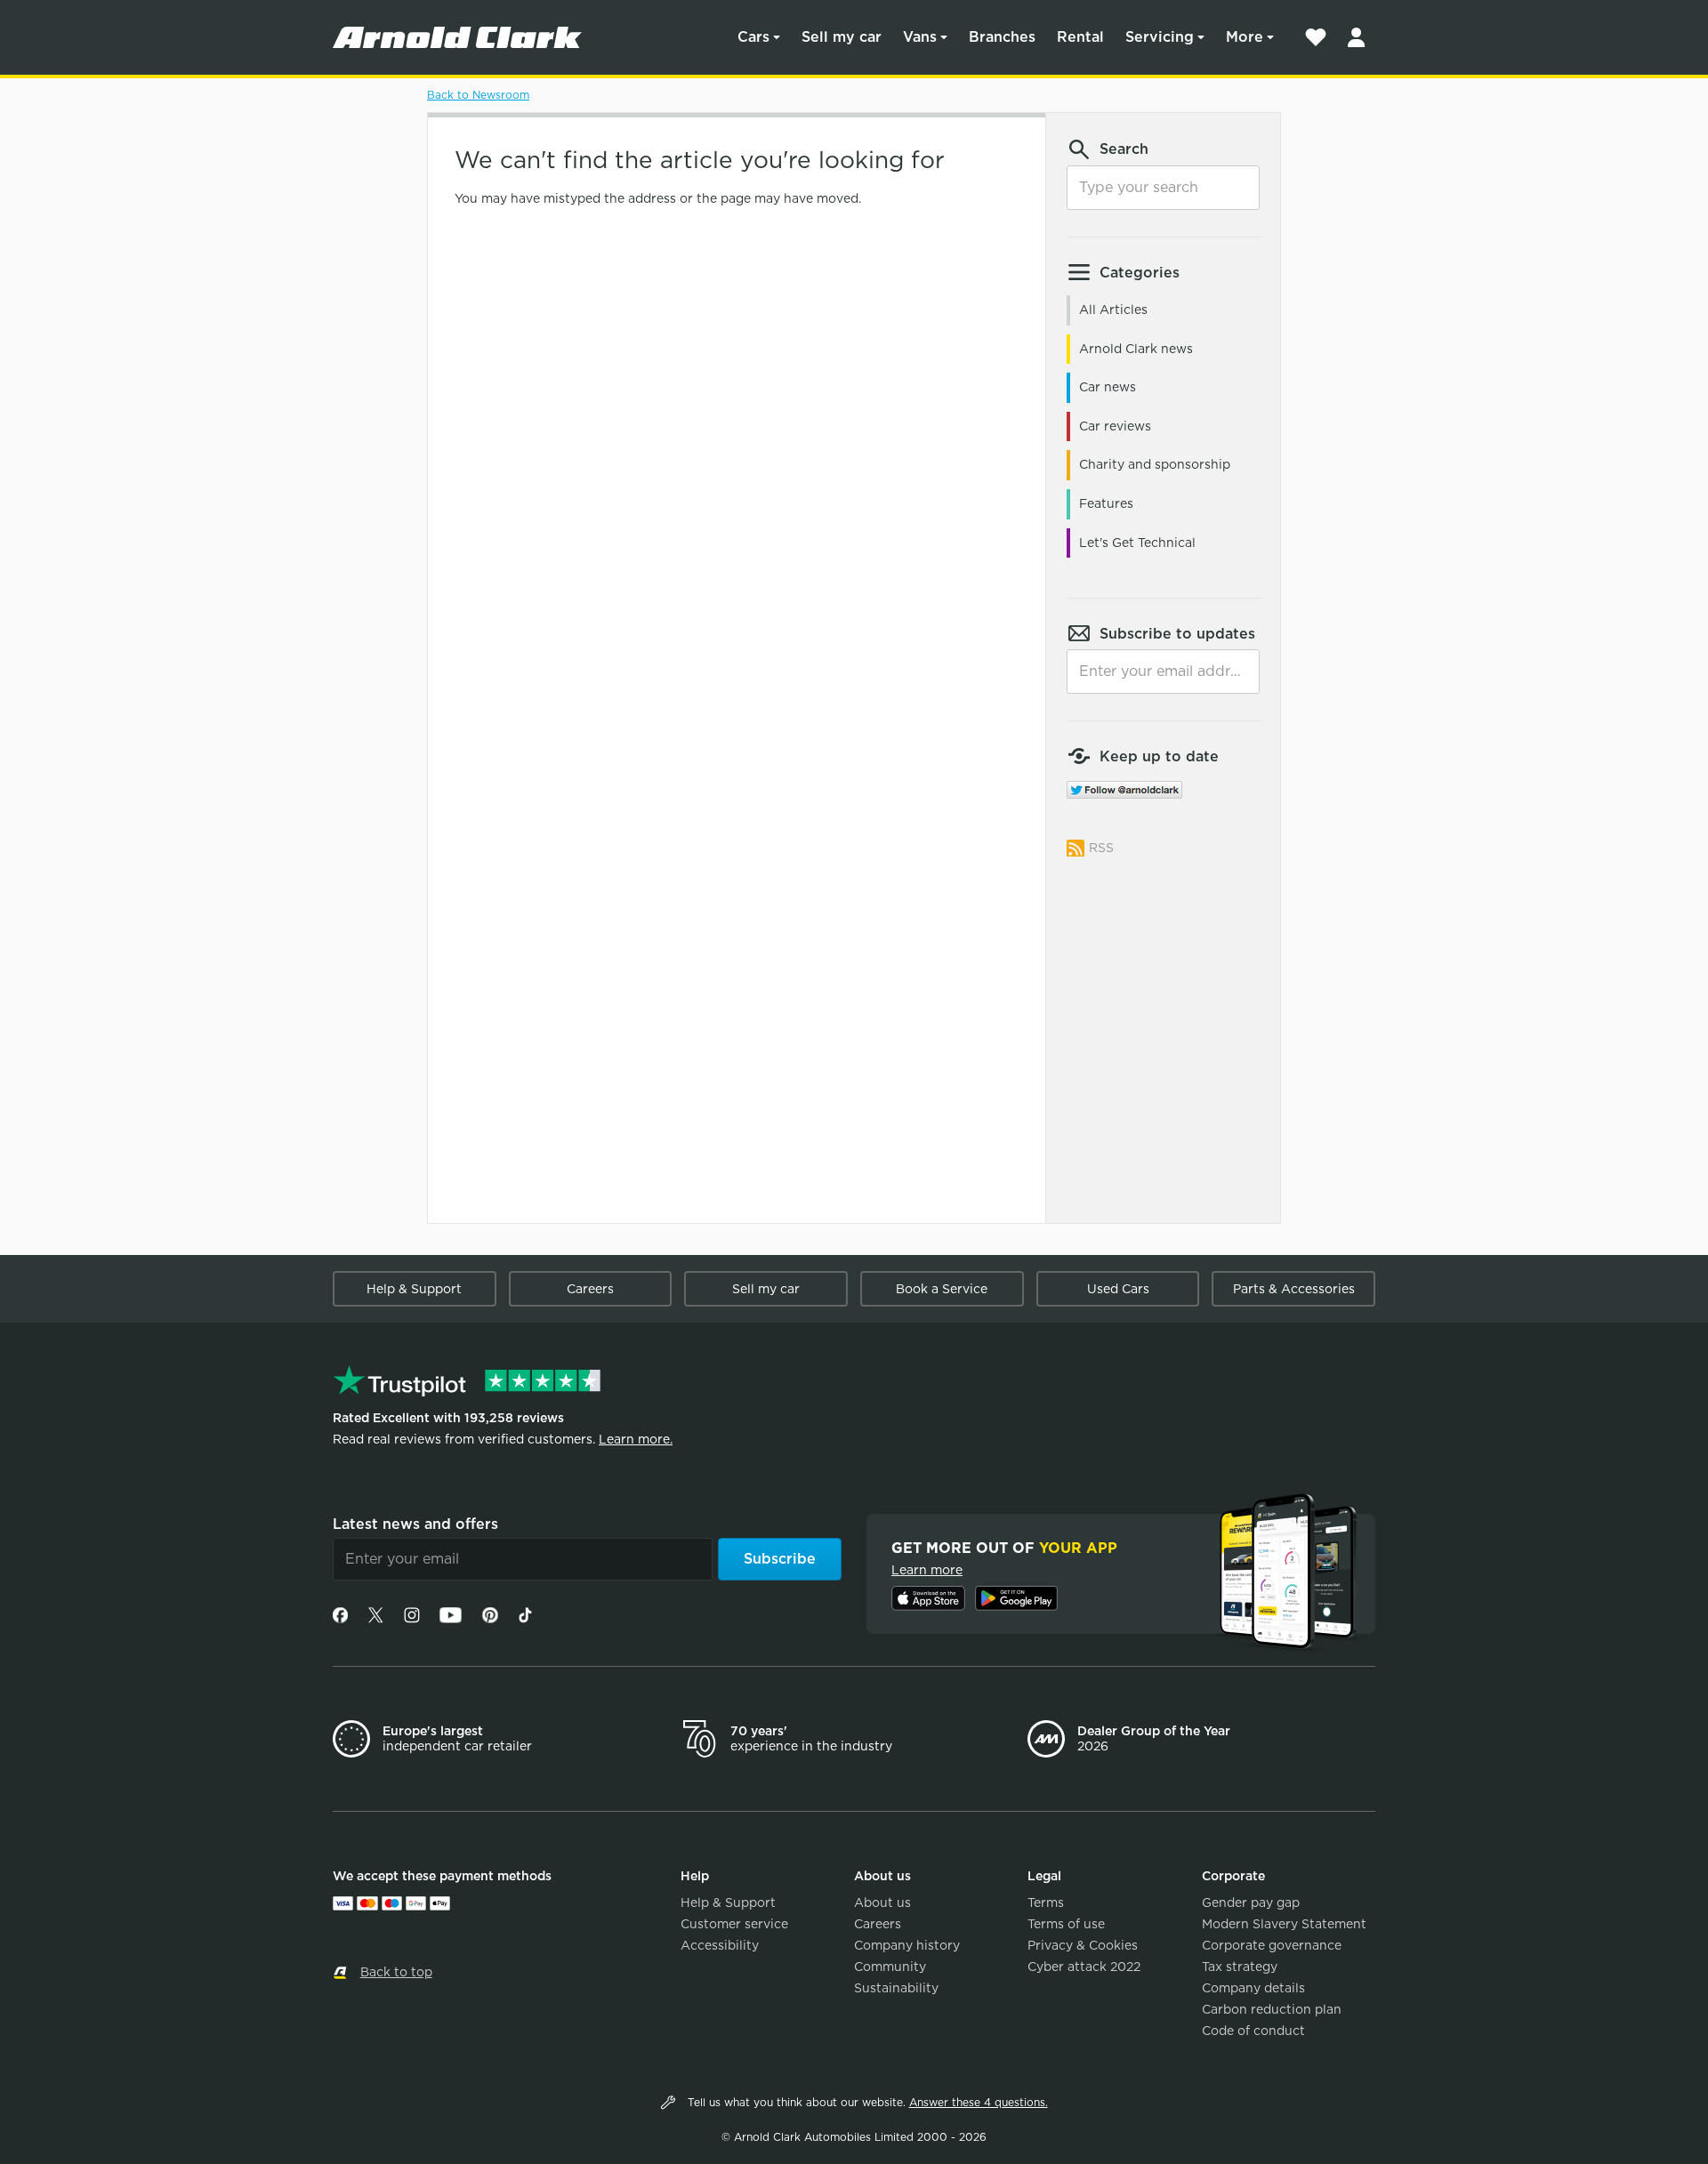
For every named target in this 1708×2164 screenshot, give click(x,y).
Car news (1108, 387)
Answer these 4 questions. (979, 2102)
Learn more (927, 1570)
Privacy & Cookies (1083, 1945)
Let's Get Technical (1137, 543)
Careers (590, 1289)
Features (1106, 503)
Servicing (1160, 37)
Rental (1080, 37)
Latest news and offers (415, 1524)
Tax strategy (1240, 1967)
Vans (920, 37)
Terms (1046, 1903)
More (1245, 37)
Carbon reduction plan (1272, 2009)
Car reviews (1115, 426)
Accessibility (720, 1945)
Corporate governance (1272, 1945)
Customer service (734, 1924)
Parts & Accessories (1294, 1289)
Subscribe (780, 1559)
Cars (753, 37)
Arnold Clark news (1136, 349)
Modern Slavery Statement (1284, 1924)
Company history (907, 1945)
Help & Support (414, 1289)
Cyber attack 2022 (1084, 1967)
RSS (1101, 848)
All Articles (1113, 310)
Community (890, 1967)
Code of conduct (1253, 2031)
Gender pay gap (1251, 1903)
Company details (1253, 1988)
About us (882, 1903)
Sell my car (842, 37)
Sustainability (896, 1988)
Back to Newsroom (478, 95)
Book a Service (942, 1289)
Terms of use (1066, 1924)
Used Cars (1118, 1289)
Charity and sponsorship (1155, 464)
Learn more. (636, 1439)
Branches (1002, 37)
